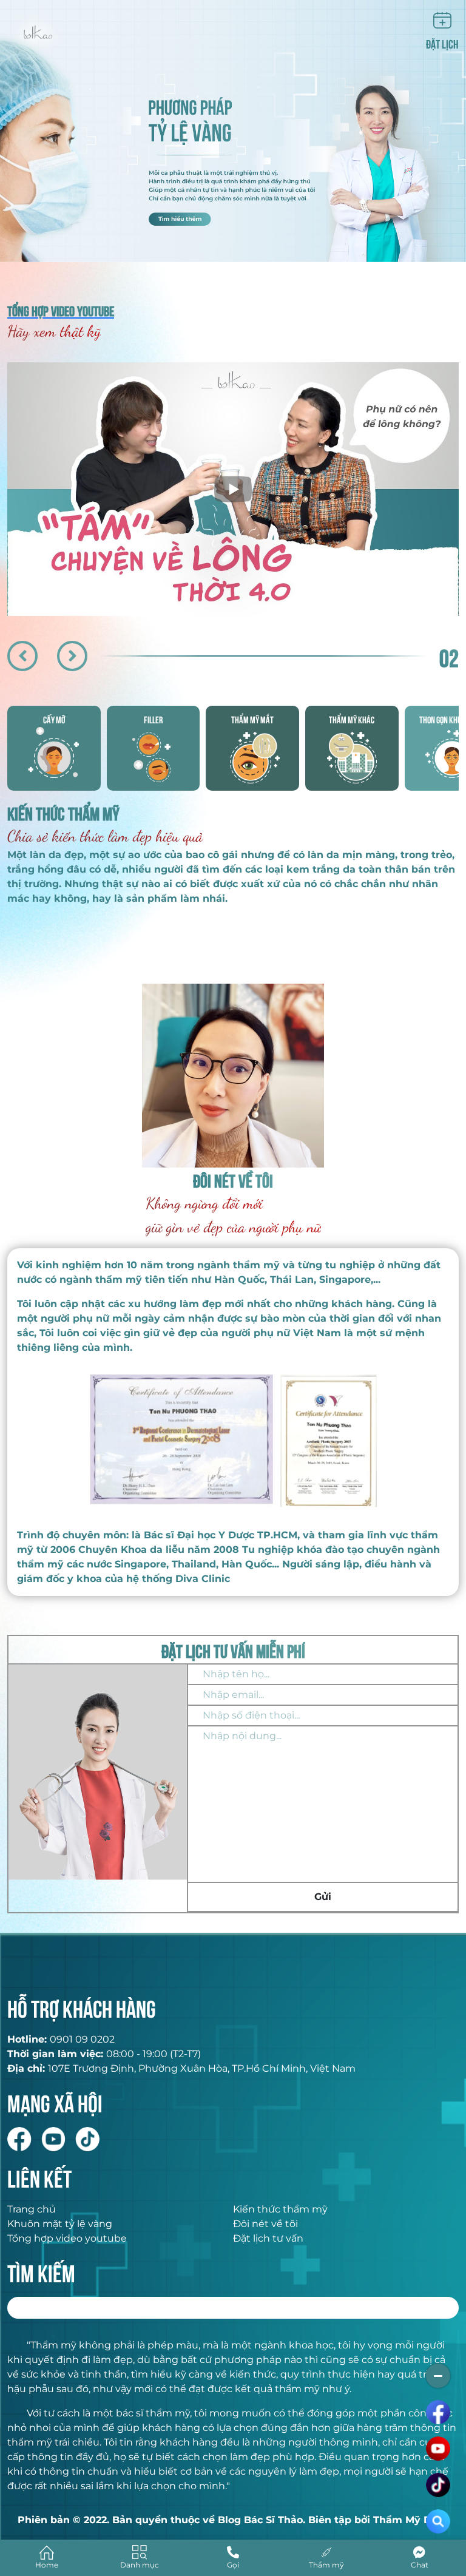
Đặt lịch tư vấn (268, 2238)
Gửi (323, 1897)
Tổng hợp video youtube (67, 2238)
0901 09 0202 (82, 2039)
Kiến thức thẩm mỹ (280, 2209)
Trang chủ (32, 2209)
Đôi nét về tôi (265, 2224)
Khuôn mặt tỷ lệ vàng (60, 2224)
